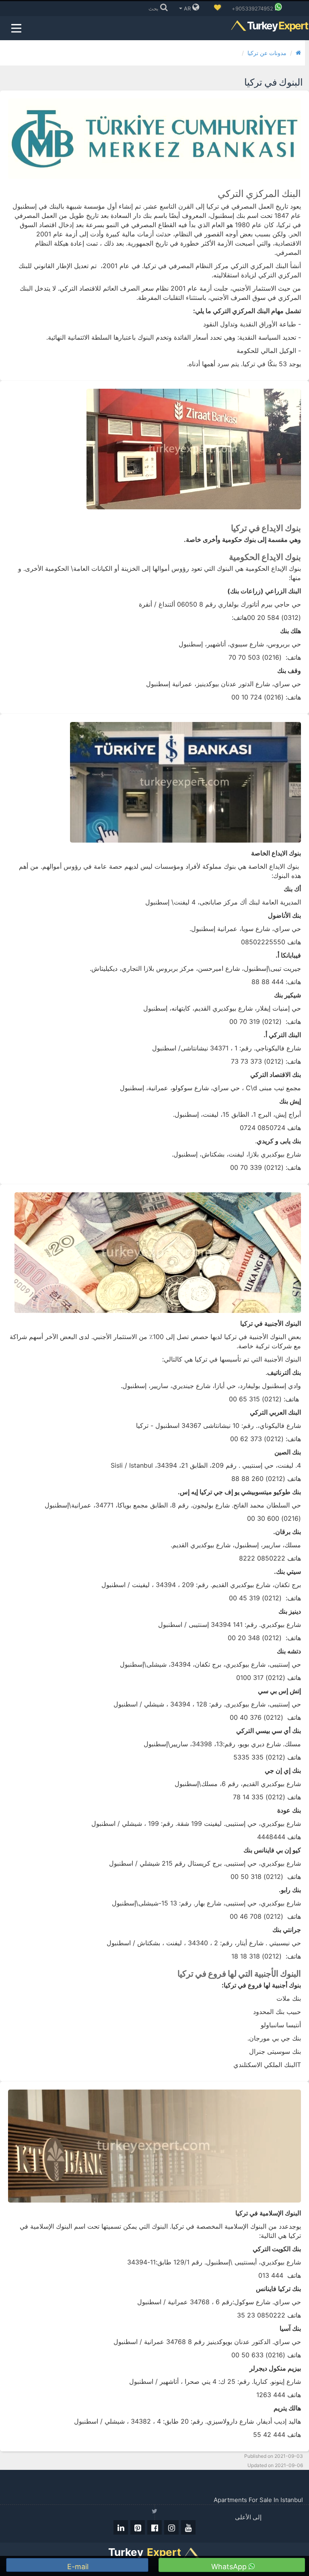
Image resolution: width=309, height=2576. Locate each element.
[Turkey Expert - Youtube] (188, 2527)
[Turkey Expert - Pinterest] (138, 2527)
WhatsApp (230, 2567)
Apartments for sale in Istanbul (258, 2500)
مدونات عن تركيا (267, 53)
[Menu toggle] (16, 28)
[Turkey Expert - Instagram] (171, 2527)
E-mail (79, 2567)
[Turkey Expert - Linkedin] (121, 2527)
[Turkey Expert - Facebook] (154, 2527)
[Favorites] (217, 8)
